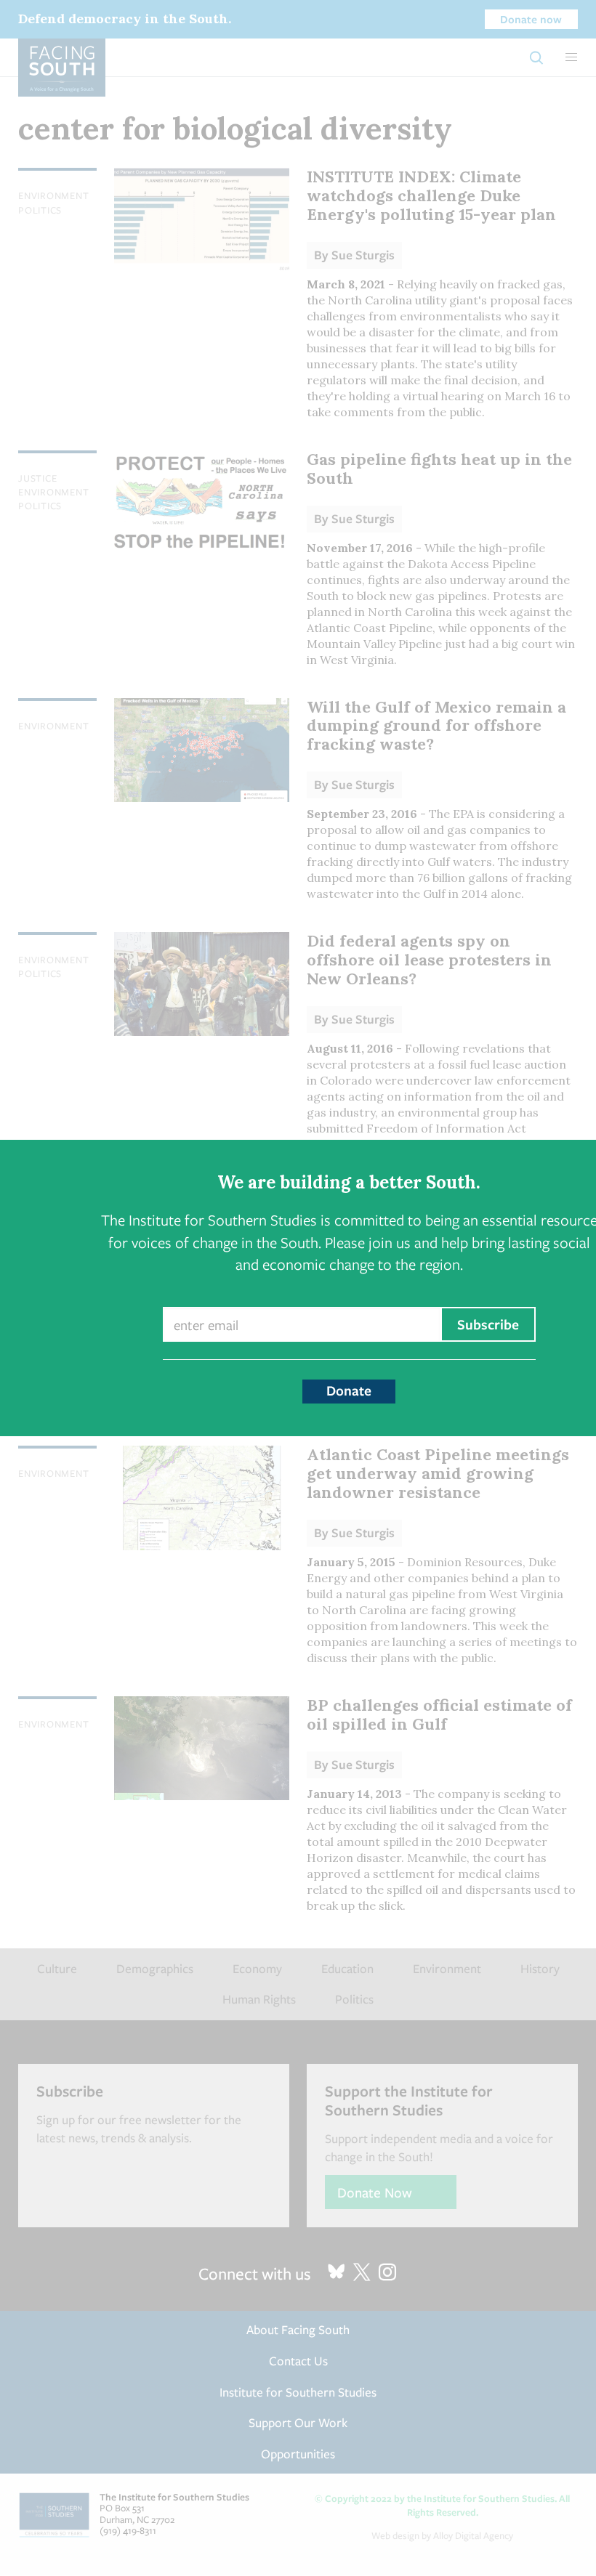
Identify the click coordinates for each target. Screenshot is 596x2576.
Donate (349, 1390)
